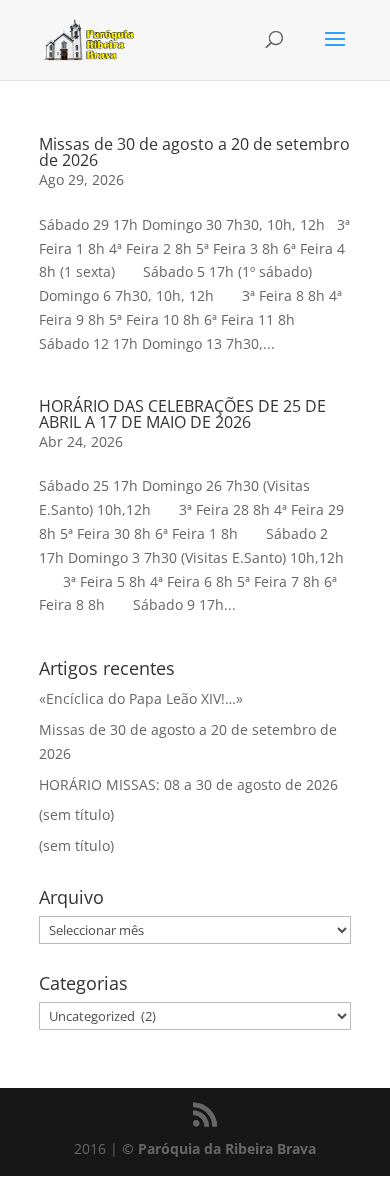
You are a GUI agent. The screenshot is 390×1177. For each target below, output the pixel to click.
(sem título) (76, 814)
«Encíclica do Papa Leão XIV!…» (141, 698)
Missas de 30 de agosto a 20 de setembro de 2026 (194, 152)
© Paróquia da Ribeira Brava (219, 1148)
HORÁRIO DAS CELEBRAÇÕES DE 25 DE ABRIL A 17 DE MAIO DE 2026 (182, 414)
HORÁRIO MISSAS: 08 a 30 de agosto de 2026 (188, 784)
